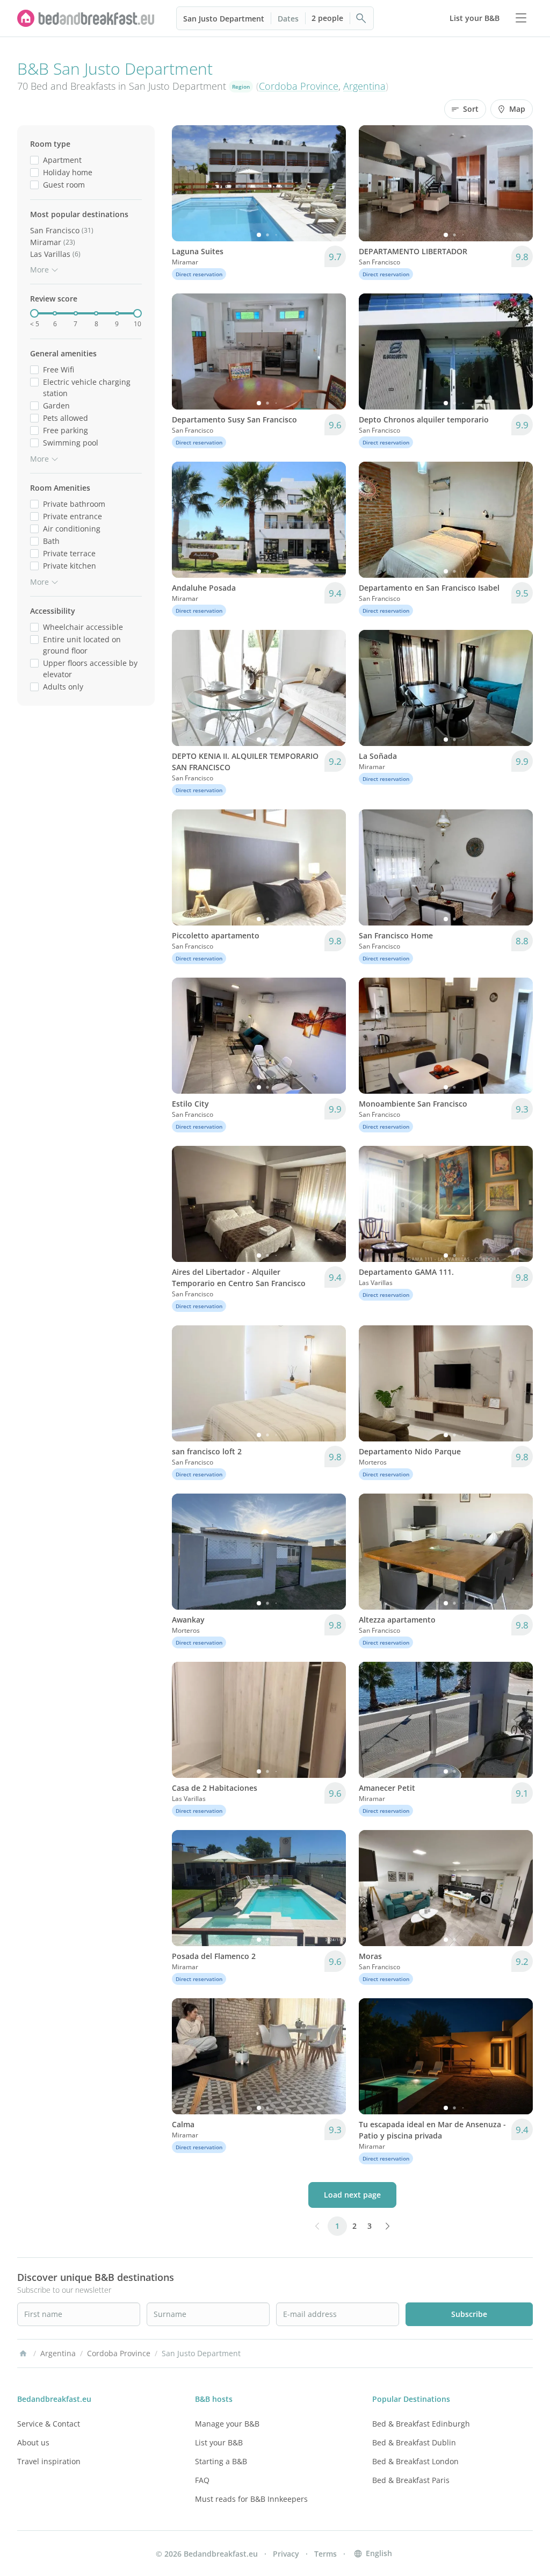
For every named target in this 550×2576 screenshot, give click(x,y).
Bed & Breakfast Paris (411, 2480)
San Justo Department (224, 19)
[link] (86, 18)
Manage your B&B (227, 2424)
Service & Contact (49, 2424)
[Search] (361, 18)
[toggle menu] (521, 18)
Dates (288, 19)
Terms (325, 2554)
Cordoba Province (299, 86)
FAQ (202, 2480)
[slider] (34, 313)
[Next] (331, 183)
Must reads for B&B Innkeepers (251, 2499)
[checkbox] (34, 160)
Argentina (364, 86)
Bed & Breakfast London (415, 2461)
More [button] (39, 270)
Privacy (286, 2554)
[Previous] (187, 183)
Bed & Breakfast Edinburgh (421, 2424)
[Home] (23, 2353)
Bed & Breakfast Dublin (414, 2442)
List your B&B (219, 2442)
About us (33, 2442)
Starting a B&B (221, 2461)
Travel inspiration (49, 2461)
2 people (327, 18)
